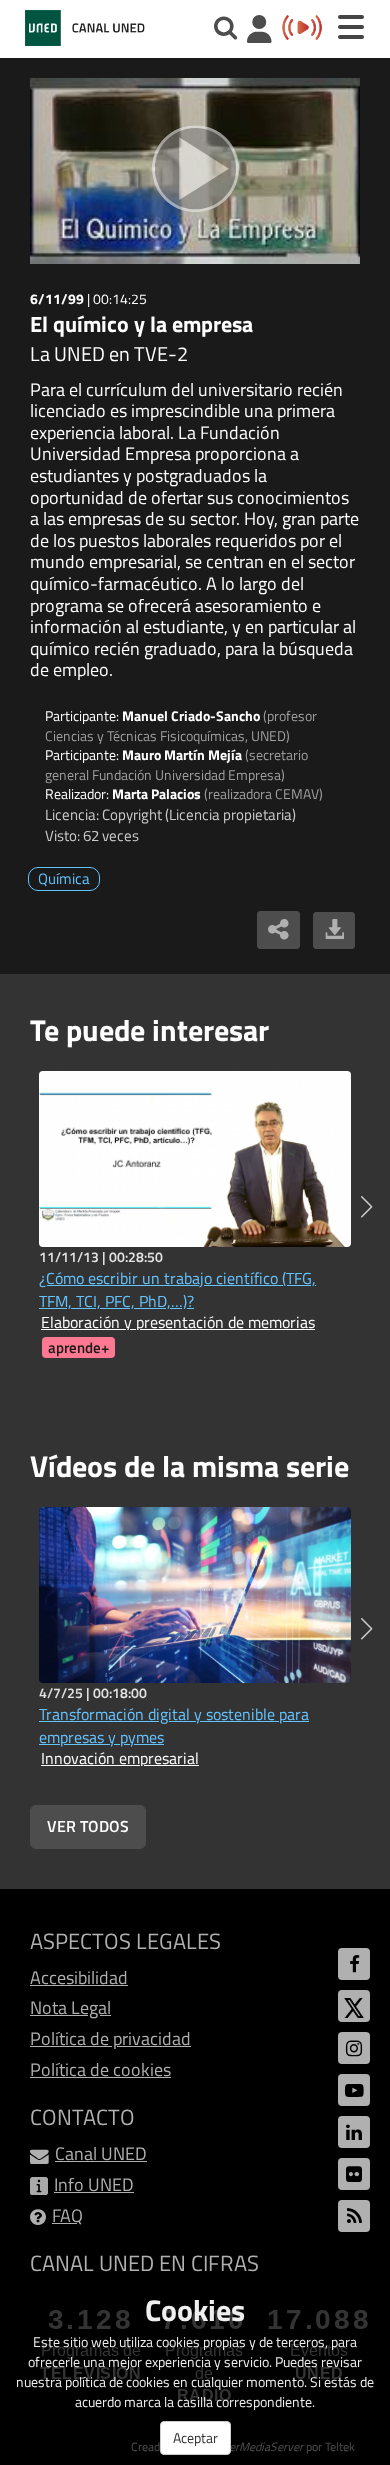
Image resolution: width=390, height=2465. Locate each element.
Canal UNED (101, 2153)
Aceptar (195, 2437)
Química (64, 878)
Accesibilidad (79, 1977)
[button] (366, 1207)
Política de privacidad (110, 2038)
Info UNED (94, 2184)
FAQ (67, 2215)
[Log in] (259, 31)
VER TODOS (88, 1826)
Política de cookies (100, 2069)
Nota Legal (70, 2007)
